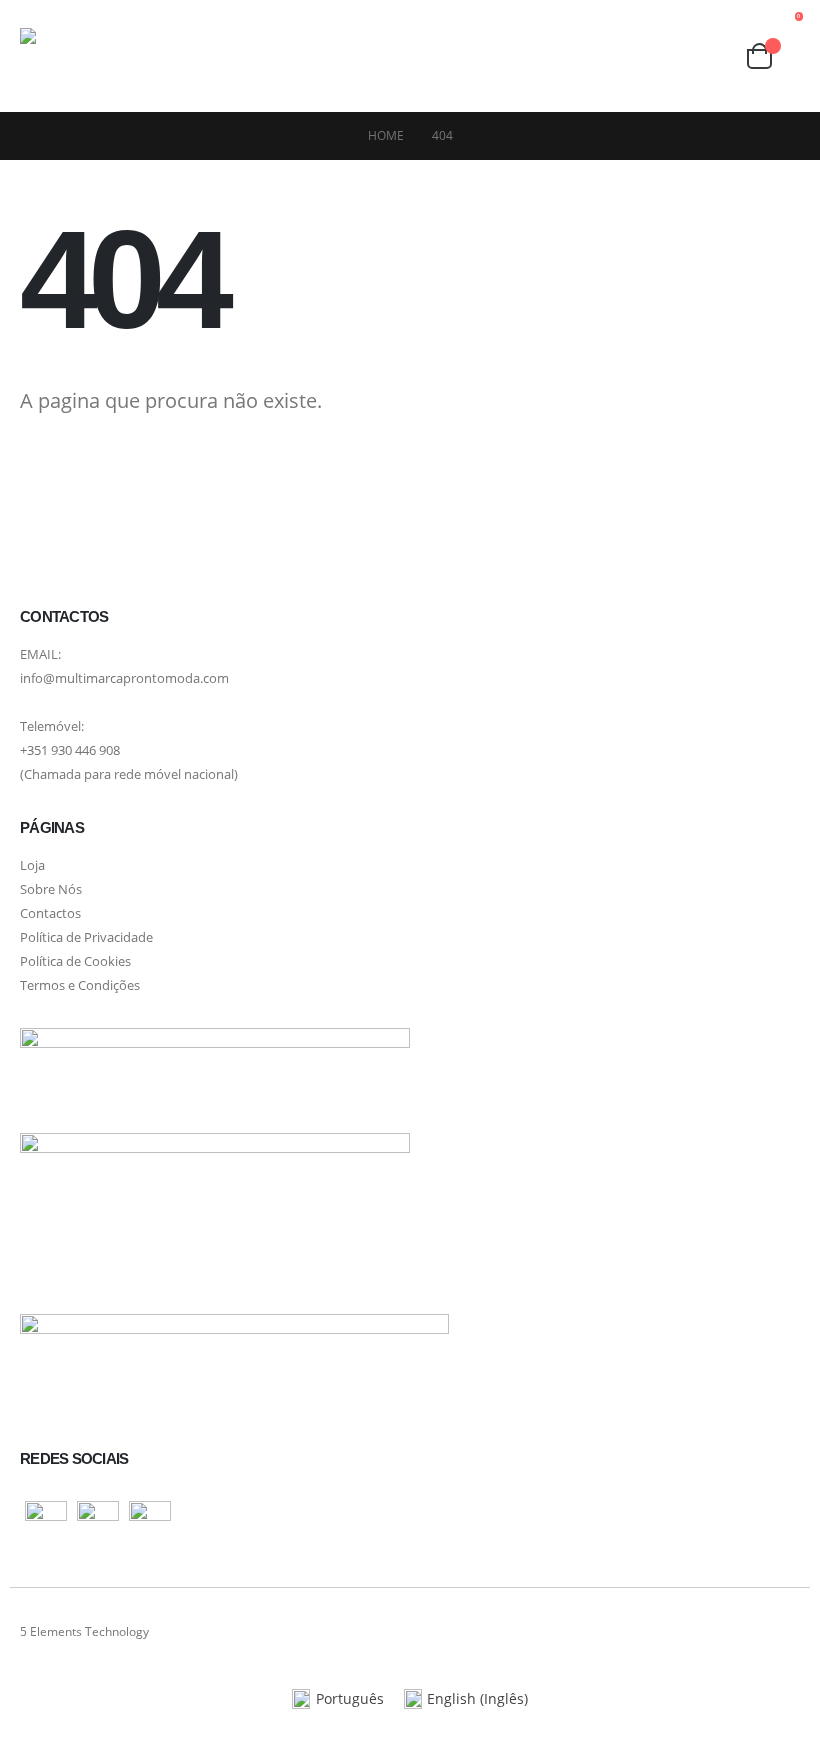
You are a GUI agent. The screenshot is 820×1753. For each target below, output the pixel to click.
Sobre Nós (51, 889)
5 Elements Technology (84, 1631)
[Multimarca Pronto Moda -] (95, 56)
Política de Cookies (75, 961)
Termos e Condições (80, 985)
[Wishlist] (676, 56)
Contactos (50, 913)
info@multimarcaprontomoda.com (124, 678)
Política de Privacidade (86, 937)
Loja (32, 865)
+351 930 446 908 (70, 750)
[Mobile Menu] (201, 56)
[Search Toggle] (714, 56)
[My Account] (638, 56)
